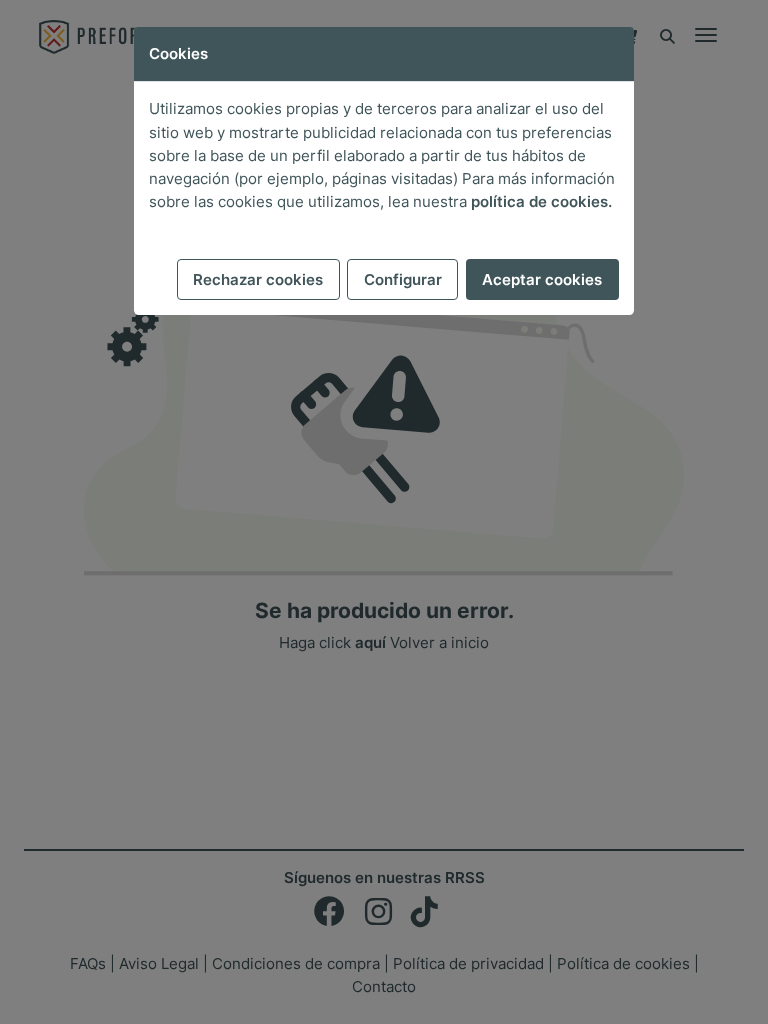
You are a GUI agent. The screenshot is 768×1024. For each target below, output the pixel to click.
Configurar (403, 279)
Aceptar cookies (542, 279)
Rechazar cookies (258, 279)
